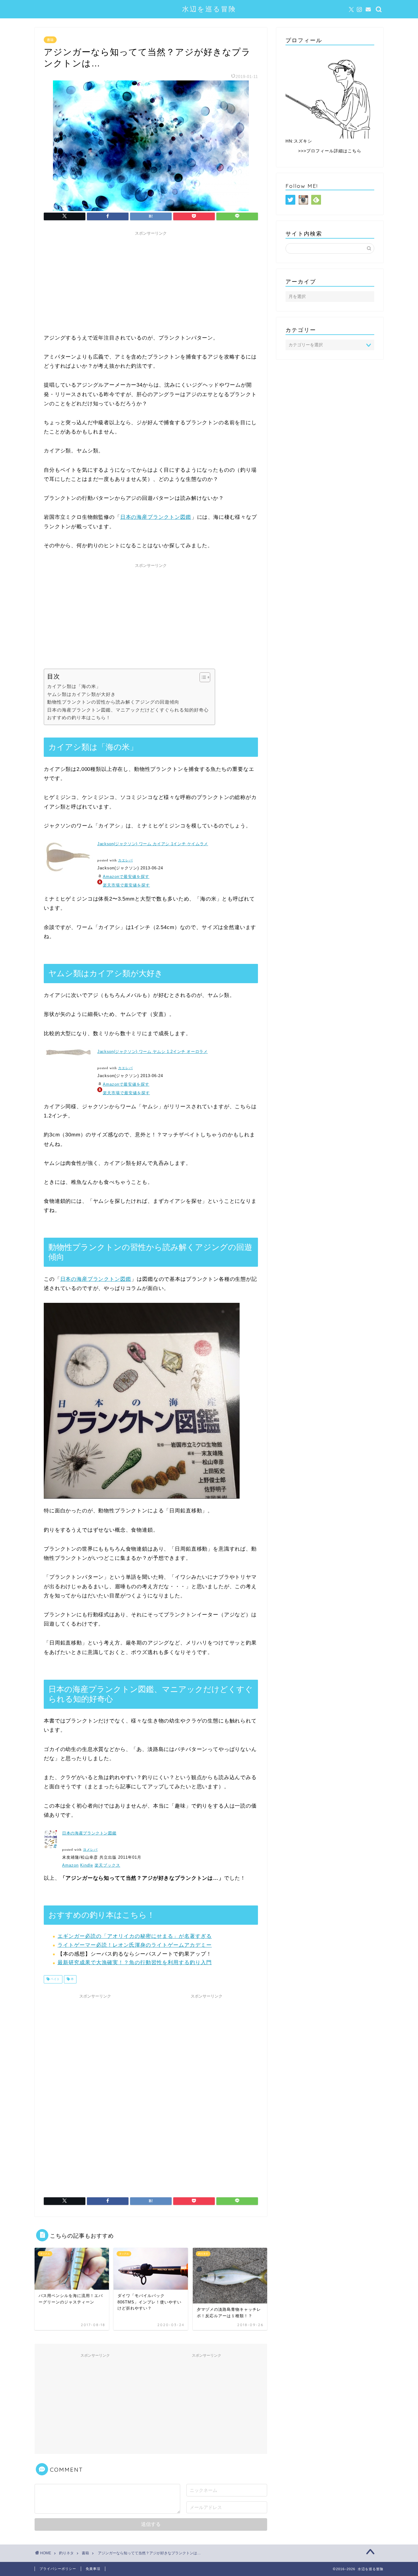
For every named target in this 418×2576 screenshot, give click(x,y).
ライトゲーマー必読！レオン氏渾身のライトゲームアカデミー (135, 1945)
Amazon (70, 1865)
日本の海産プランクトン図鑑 (156, 517)
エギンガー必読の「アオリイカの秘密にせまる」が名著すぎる (135, 1936)
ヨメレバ (90, 1850)
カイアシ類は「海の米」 (74, 686)
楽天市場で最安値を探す (126, 885)
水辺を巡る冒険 (209, 9)
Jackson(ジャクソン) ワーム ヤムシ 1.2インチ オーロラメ (153, 1052)
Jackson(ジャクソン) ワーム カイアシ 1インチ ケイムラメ (153, 844)
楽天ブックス (107, 1865)
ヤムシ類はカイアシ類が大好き (81, 694)
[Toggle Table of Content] (202, 677)
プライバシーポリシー (58, 2569)
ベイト (55, 1979)
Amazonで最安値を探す (126, 877)
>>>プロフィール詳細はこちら (330, 151)
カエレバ (125, 860)
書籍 (50, 40)
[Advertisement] (151, 281)
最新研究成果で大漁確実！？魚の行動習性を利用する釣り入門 (135, 1963)
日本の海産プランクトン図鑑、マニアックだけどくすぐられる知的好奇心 (128, 710)
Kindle (87, 1865)
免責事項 (93, 2569)
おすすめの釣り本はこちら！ (79, 717)
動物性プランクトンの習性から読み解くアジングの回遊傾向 (113, 702)
